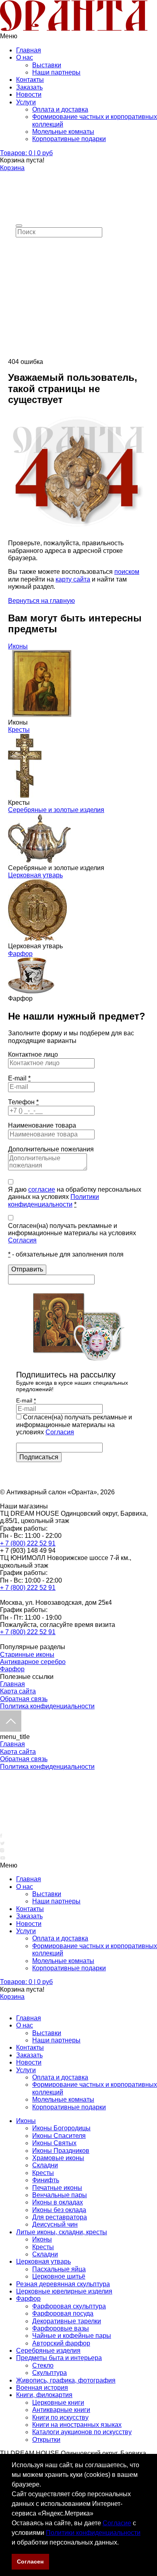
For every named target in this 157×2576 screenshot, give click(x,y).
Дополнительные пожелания (51, 1149)
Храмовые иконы (58, 2158)
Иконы (18, 646)
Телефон (23, 1102)
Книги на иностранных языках (77, 2425)
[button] (122, 2543)
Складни (45, 2165)
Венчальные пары (60, 2195)
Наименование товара (42, 1125)
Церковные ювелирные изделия (64, 2291)
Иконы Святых (54, 2143)
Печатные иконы (57, 2188)
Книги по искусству (60, 2417)
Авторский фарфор (61, 2343)
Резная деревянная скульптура (63, 2284)
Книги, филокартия (44, 2395)
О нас (25, 57)
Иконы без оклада (59, 2210)
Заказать (29, 87)
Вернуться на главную (41, 601)
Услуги (26, 102)
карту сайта (73, 579)
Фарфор (20, 954)
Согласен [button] (30, 2561)
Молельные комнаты (63, 132)
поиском (127, 572)
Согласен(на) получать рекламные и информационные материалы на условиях (72, 1233)
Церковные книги (58, 2403)
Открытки (46, 2440)
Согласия (22, 1240)
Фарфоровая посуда (63, 2313)
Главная (29, 50)
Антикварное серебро (33, 1662)
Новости (29, 95)
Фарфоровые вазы (61, 2328)
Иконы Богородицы (61, 2128)
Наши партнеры (56, 72)
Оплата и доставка (60, 109)
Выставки (47, 65)
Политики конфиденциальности (93, 2533)
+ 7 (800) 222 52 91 (28, 1543)
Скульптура (50, 2373)
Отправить (27, 1269)
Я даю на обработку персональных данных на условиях (75, 1197)
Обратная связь (24, 1699)
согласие (42, 1189)
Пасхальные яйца (59, 2269)
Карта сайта (18, 1691)
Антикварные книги (61, 2410)
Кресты (19, 730)
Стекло (43, 2365)
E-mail (19, 1078)
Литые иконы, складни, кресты (62, 2232)
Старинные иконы (27, 1655)
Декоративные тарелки (67, 2321)
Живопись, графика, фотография (66, 2380)
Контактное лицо (33, 1054)
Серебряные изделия (48, 2351)
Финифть (46, 2180)
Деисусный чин (55, 2224)
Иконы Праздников (61, 2151)
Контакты (30, 80)
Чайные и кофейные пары (72, 2336)
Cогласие (117, 2523)
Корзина (12, 168)
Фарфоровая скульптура (69, 2306)
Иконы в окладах (58, 2202)
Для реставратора (60, 2217)
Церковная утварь (35, 875)
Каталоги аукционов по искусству (82, 2432)
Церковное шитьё (59, 2276)
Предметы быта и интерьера (59, 2358)
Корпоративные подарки (69, 139)
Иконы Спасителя (59, 2136)
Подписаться (39, 1457)
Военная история (42, 2388)
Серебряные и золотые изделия (56, 810)
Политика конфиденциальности (47, 1706)
